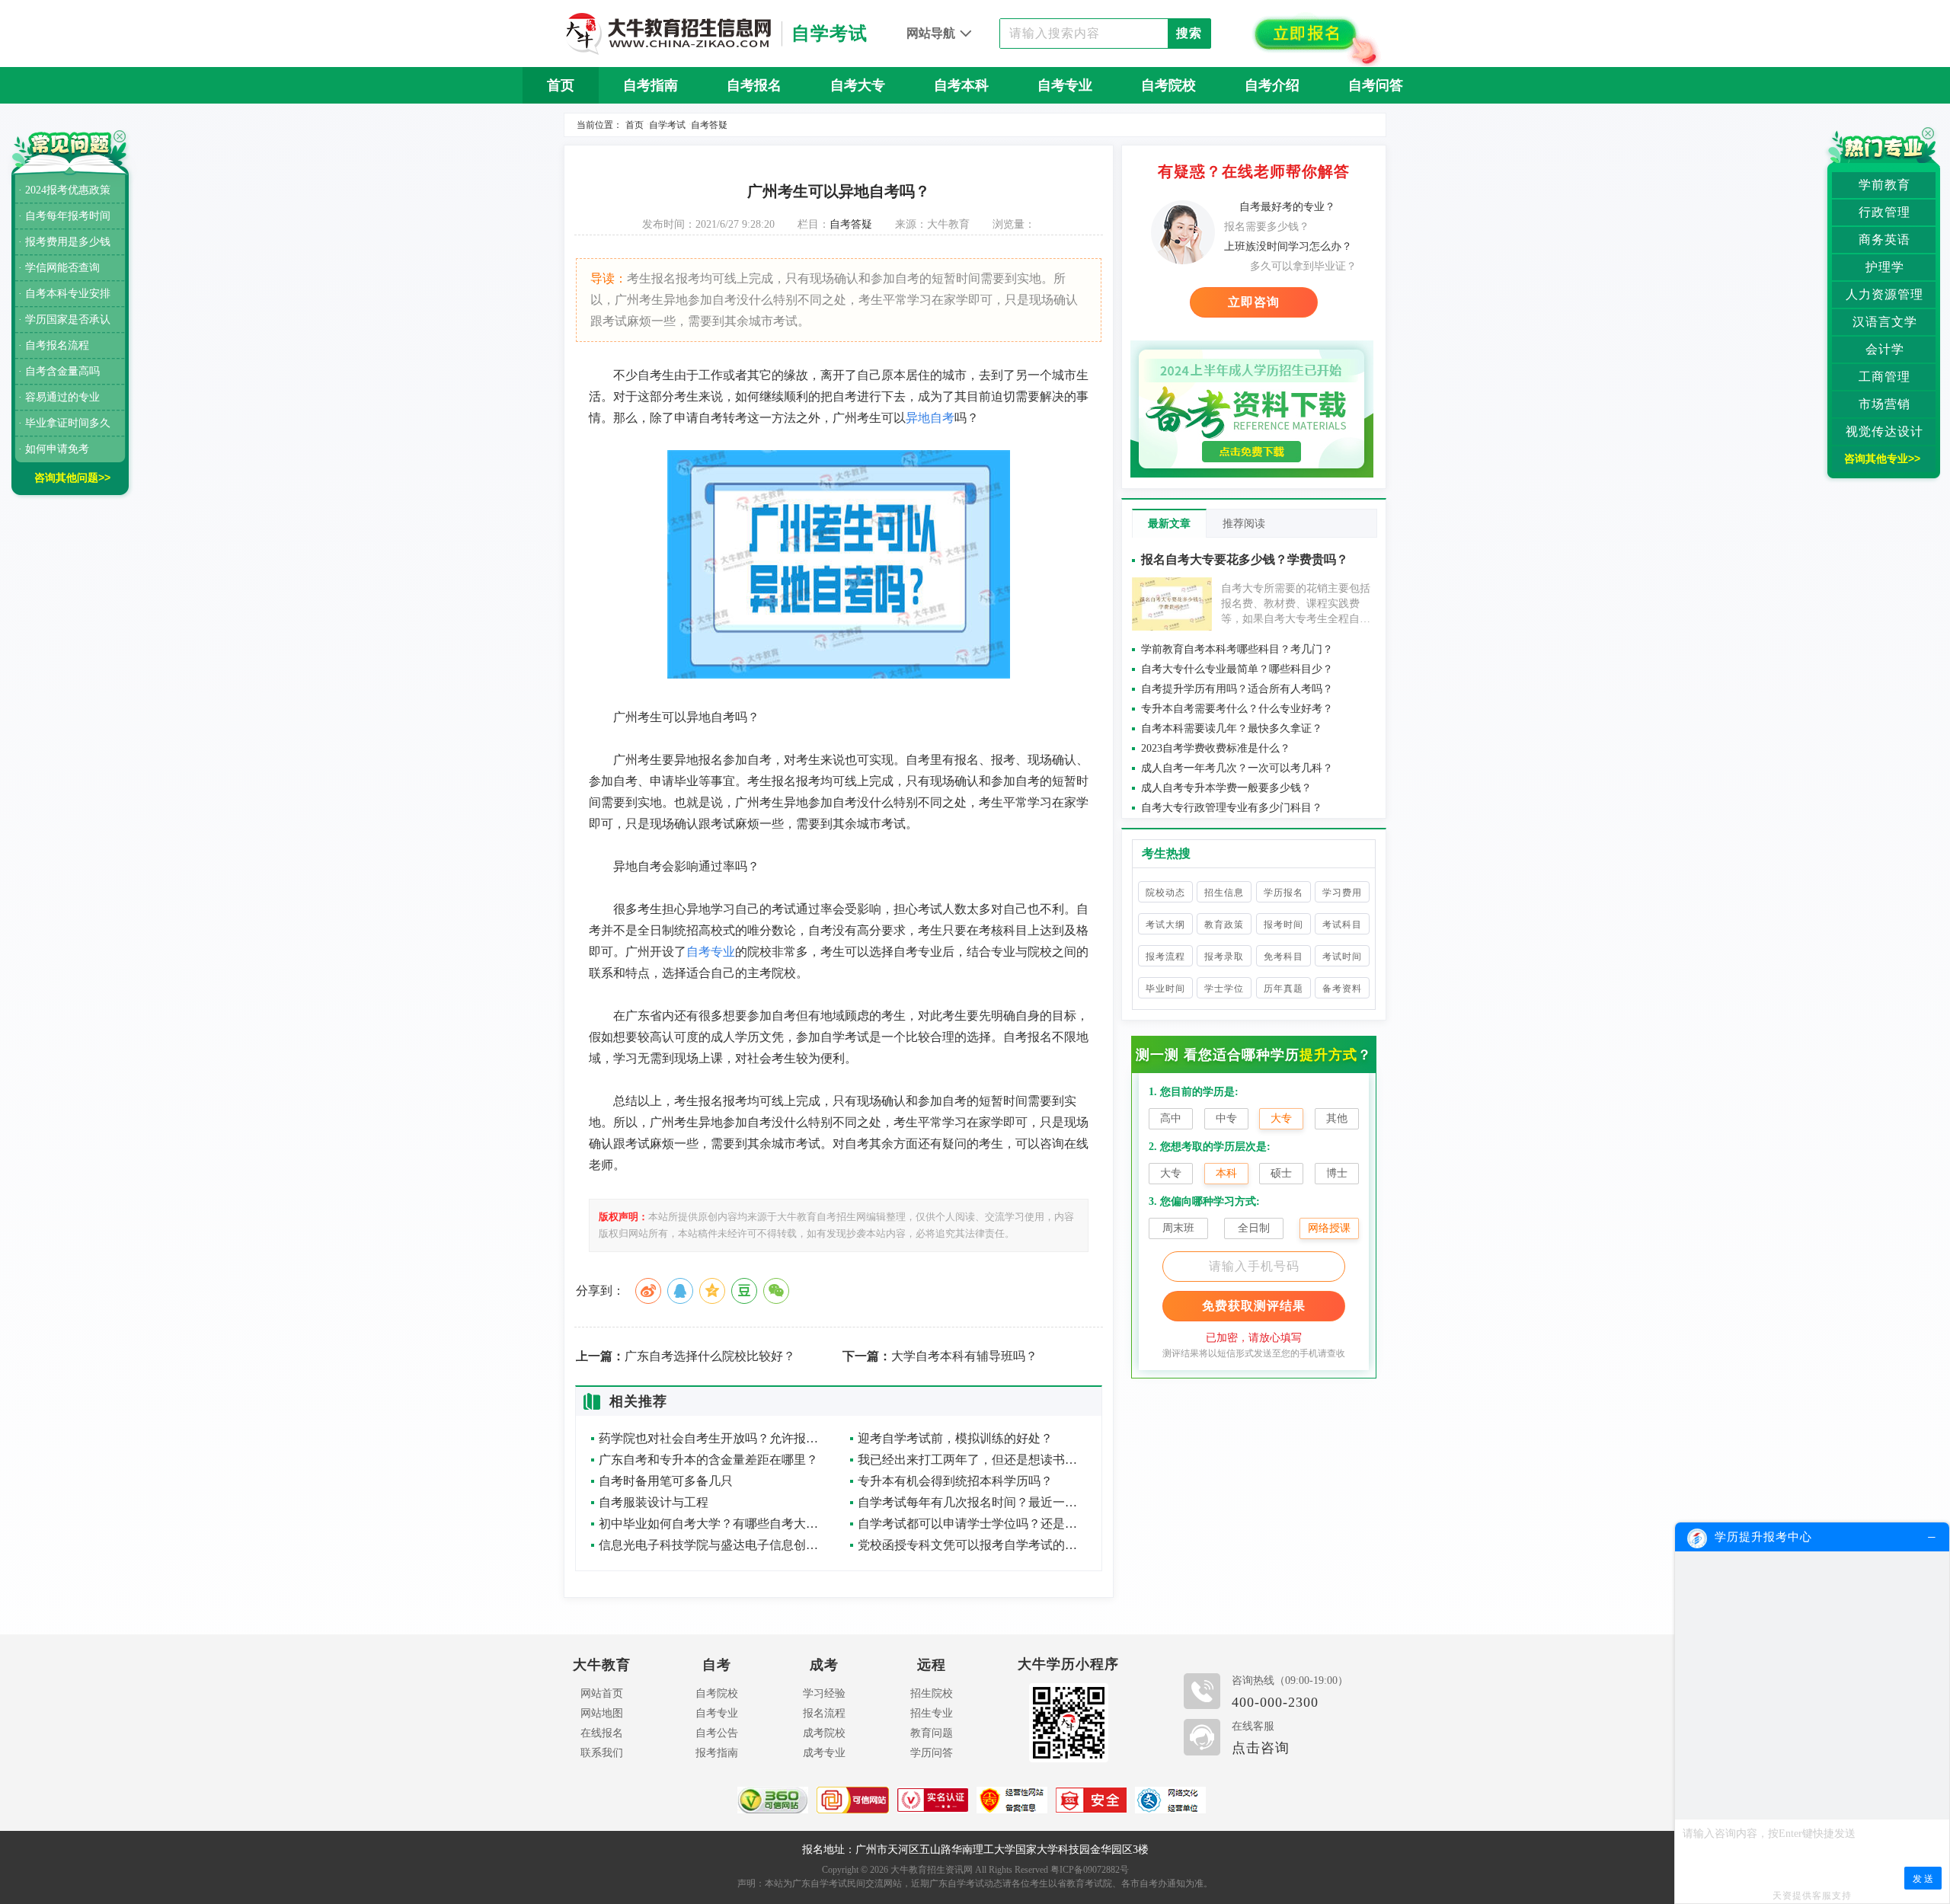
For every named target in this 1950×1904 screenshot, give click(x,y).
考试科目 (1342, 925)
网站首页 (602, 1693)
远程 (932, 1665)
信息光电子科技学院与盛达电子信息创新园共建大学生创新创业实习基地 (713, 1545)
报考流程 (1165, 957)
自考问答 (1376, 85)
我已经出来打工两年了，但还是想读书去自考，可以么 (972, 1460)
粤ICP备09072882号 (1090, 1870)
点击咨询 (1261, 1748)
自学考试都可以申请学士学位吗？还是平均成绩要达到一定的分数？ (972, 1524)
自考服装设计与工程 (654, 1502)
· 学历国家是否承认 (64, 319)
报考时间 (1283, 925)
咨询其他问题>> (72, 478)
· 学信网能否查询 (59, 268)
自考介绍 (1272, 85)
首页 (561, 85)
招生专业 (932, 1713)
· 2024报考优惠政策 (64, 190)
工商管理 (1884, 377)
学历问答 (932, 1753)
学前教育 (1884, 185)
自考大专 (858, 85)
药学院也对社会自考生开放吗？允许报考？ (713, 1438)
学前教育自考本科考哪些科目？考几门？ (1237, 649)
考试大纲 (1165, 925)
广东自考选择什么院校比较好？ (686, 1356)
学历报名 (1283, 893)
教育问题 (932, 1733)
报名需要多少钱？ (1267, 227)
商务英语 (1884, 240)
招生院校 (932, 1693)
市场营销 (1884, 404)
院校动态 (1165, 893)
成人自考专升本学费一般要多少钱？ (1226, 788)
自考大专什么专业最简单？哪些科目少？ (1237, 669)
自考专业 (1065, 85)
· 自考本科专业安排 (64, 294)
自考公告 (717, 1733)
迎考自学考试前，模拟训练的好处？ (955, 1438)
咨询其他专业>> (1882, 458)
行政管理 (1884, 212)
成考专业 (824, 1753)
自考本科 (961, 85)
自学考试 (667, 125)
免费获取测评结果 (1254, 1306)
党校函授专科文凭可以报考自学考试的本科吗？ (972, 1545)
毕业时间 (1165, 989)
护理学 (1885, 267)
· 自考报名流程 (54, 345)
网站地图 (602, 1713)
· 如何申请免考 (54, 449)
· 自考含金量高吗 (59, 371)
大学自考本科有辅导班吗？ (940, 1356)
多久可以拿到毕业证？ (1303, 266)
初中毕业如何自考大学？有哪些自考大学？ (713, 1524)
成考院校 (824, 1733)
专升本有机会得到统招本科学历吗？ (955, 1481)
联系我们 (602, 1753)
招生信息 (1224, 893)
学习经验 (824, 1693)
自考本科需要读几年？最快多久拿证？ (1232, 728)
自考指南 (651, 85)
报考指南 (717, 1753)
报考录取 (1224, 957)
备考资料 (1342, 989)
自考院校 (1168, 85)
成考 (824, 1665)
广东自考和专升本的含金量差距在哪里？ (708, 1460)
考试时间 (1342, 957)
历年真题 (1283, 989)
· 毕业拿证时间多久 (64, 423)
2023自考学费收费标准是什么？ (1216, 748)
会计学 (1885, 349)
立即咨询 (1254, 302)
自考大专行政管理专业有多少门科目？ (1232, 808)
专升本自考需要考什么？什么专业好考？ (1237, 709)
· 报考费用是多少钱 (64, 242)
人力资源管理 (1884, 294)
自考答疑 (709, 125)
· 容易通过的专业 (59, 397)
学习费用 (1342, 893)
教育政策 (1224, 925)
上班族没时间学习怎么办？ (1288, 246)
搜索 (1189, 33)
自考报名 (754, 85)
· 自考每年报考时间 (64, 216)
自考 (717, 1665)
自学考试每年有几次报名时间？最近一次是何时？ (972, 1502)
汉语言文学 (1885, 322)
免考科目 (1283, 957)
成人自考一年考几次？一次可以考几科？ (1237, 768)
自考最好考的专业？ (1287, 207)
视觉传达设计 (1884, 431)
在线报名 (602, 1733)
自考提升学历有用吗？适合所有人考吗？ (1237, 689)
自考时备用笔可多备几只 (666, 1481)
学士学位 (1224, 989)
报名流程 (824, 1713)
